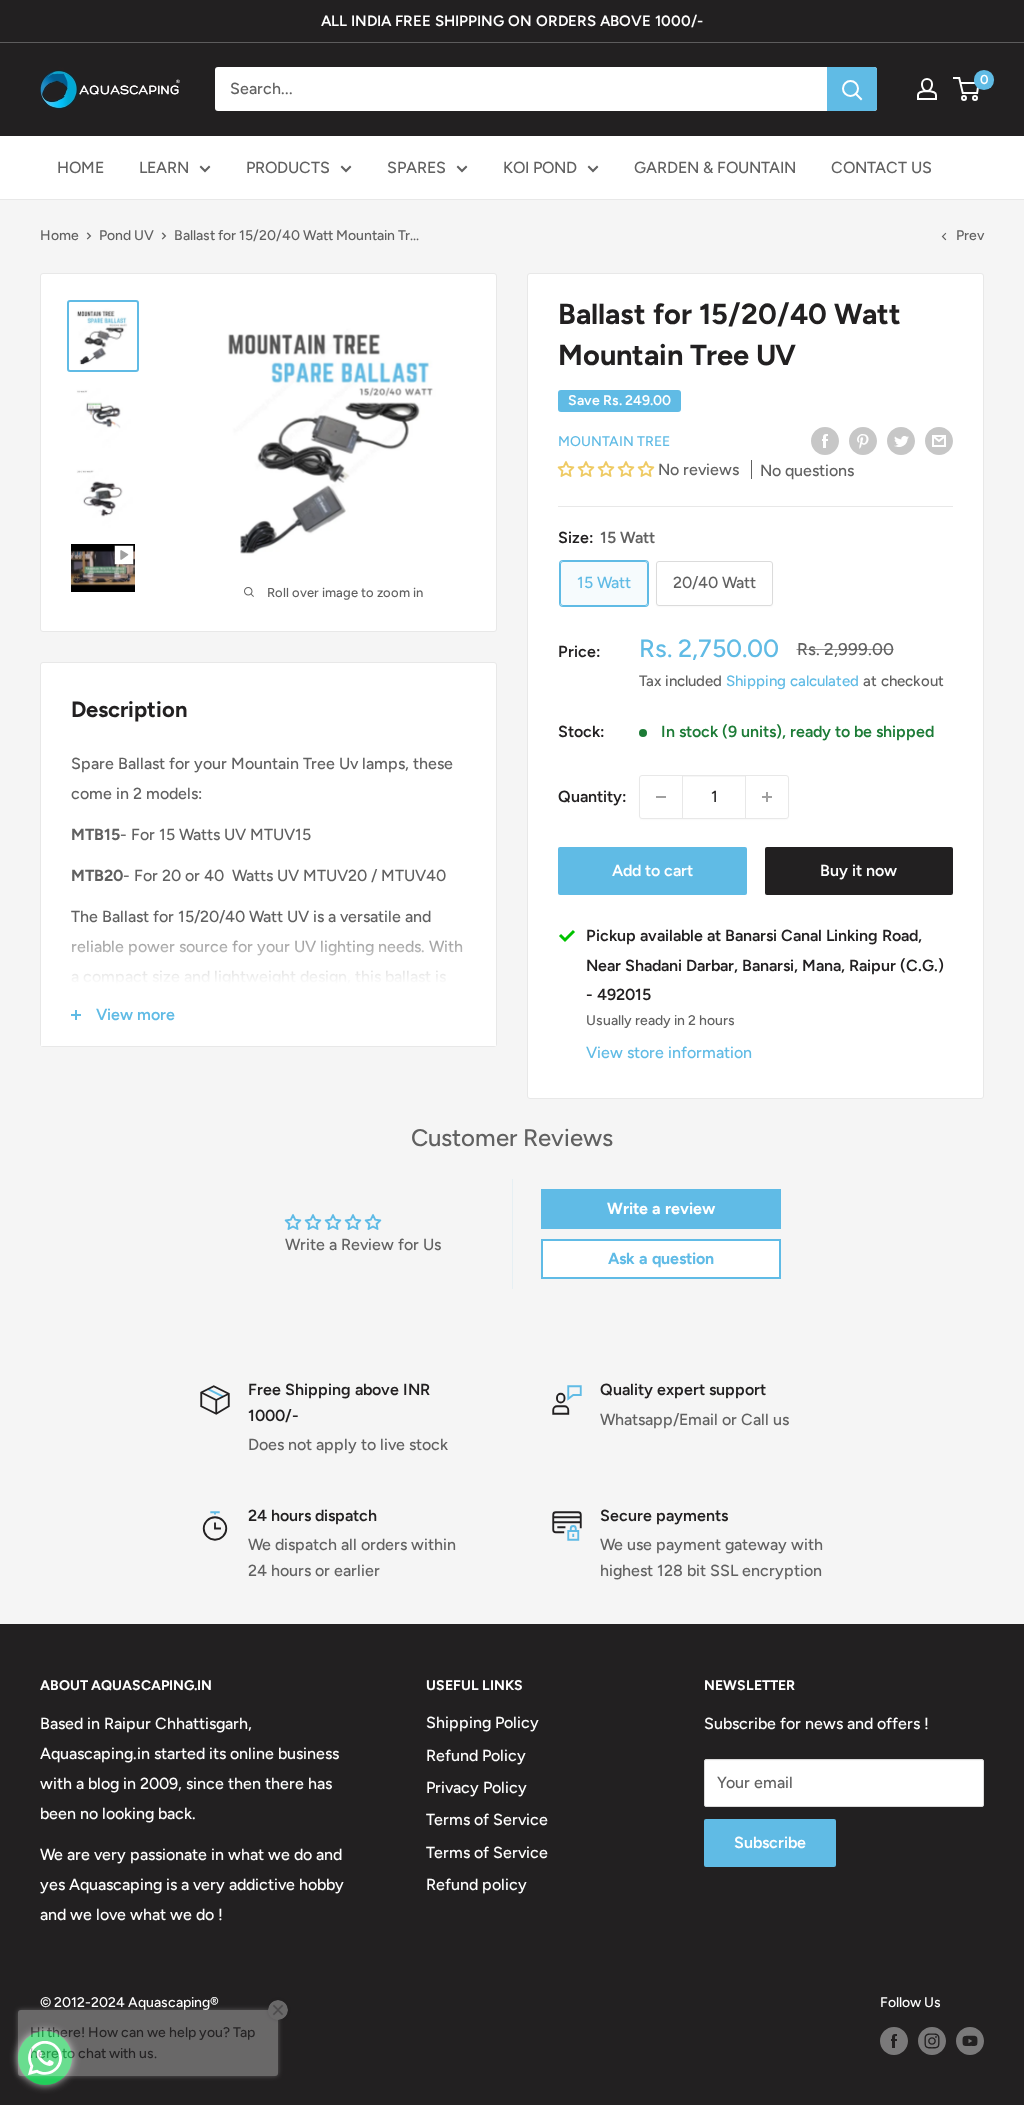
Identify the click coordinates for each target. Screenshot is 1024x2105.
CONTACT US (881, 167)
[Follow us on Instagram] (932, 2041)
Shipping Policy (482, 1722)
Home (59, 235)
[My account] (927, 89)
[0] (967, 89)
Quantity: (592, 796)
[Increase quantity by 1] (767, 797)
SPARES (416, 167)
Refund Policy (476, 1755)
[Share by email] (939, 440)
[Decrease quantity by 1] (661, 797)
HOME (80, 167)
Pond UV (126, 235)
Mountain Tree (614, 441)
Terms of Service (487, 1819)
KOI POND (540, 167)
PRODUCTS (288, 167)
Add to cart (652, 870)
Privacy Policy (476, 1787)
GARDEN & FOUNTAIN (715, 167)
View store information (669, 1052)
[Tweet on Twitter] (901, 440)
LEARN (164, 167)
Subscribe (770, 1842)
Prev (970, 235)
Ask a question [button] (661, 1258)
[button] (608, 469)
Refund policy (476, 1884)
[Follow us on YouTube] (970, 2041)
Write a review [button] (661, 1208)
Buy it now (858, 870)
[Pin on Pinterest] (863, 440)
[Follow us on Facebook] (894, 2041)
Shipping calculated (792, 681)
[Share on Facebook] (825, 440)
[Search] (852, 89)
